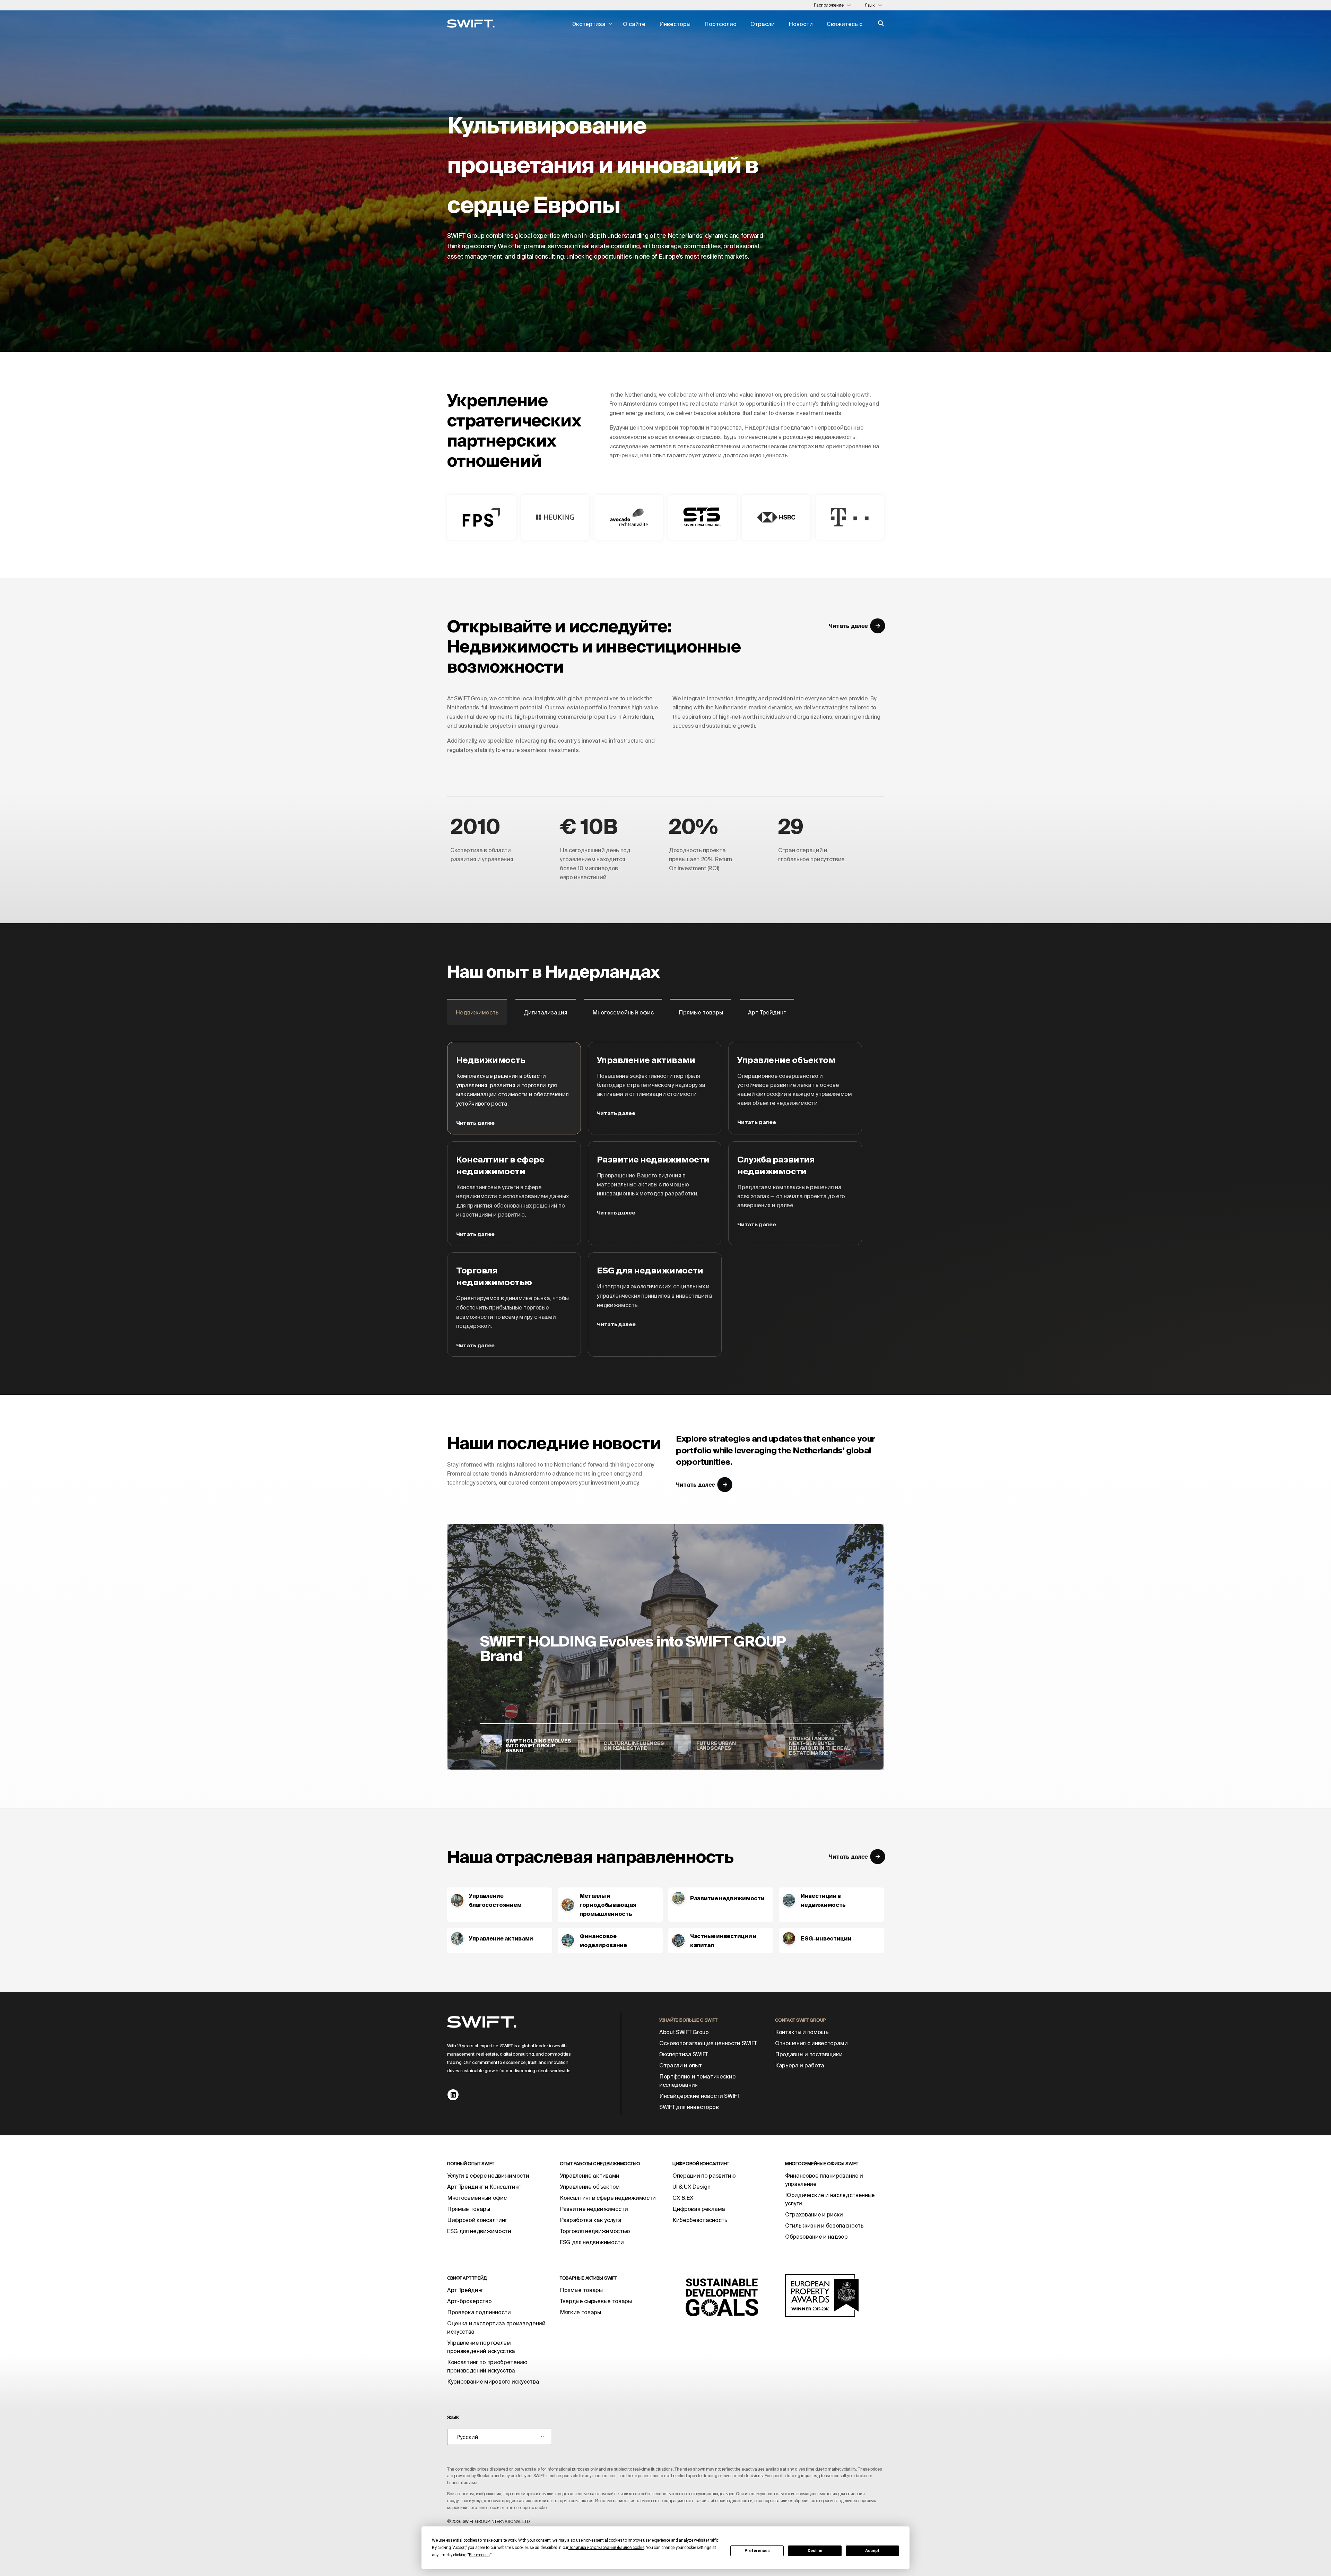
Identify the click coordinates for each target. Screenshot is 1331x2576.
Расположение (833, 5)
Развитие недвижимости (727, 1898)
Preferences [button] (479, 2555)
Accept (872, 2551)
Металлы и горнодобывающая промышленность (608, 1905)
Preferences (757, 2551)
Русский (467, 2437)
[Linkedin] (453, 2095)
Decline (815, 2551)
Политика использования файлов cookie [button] (606, 2548)
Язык (874, 5)
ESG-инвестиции (826, 1938)
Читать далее (475, 1123)
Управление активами (501, 1938)
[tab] (477, 1012)
